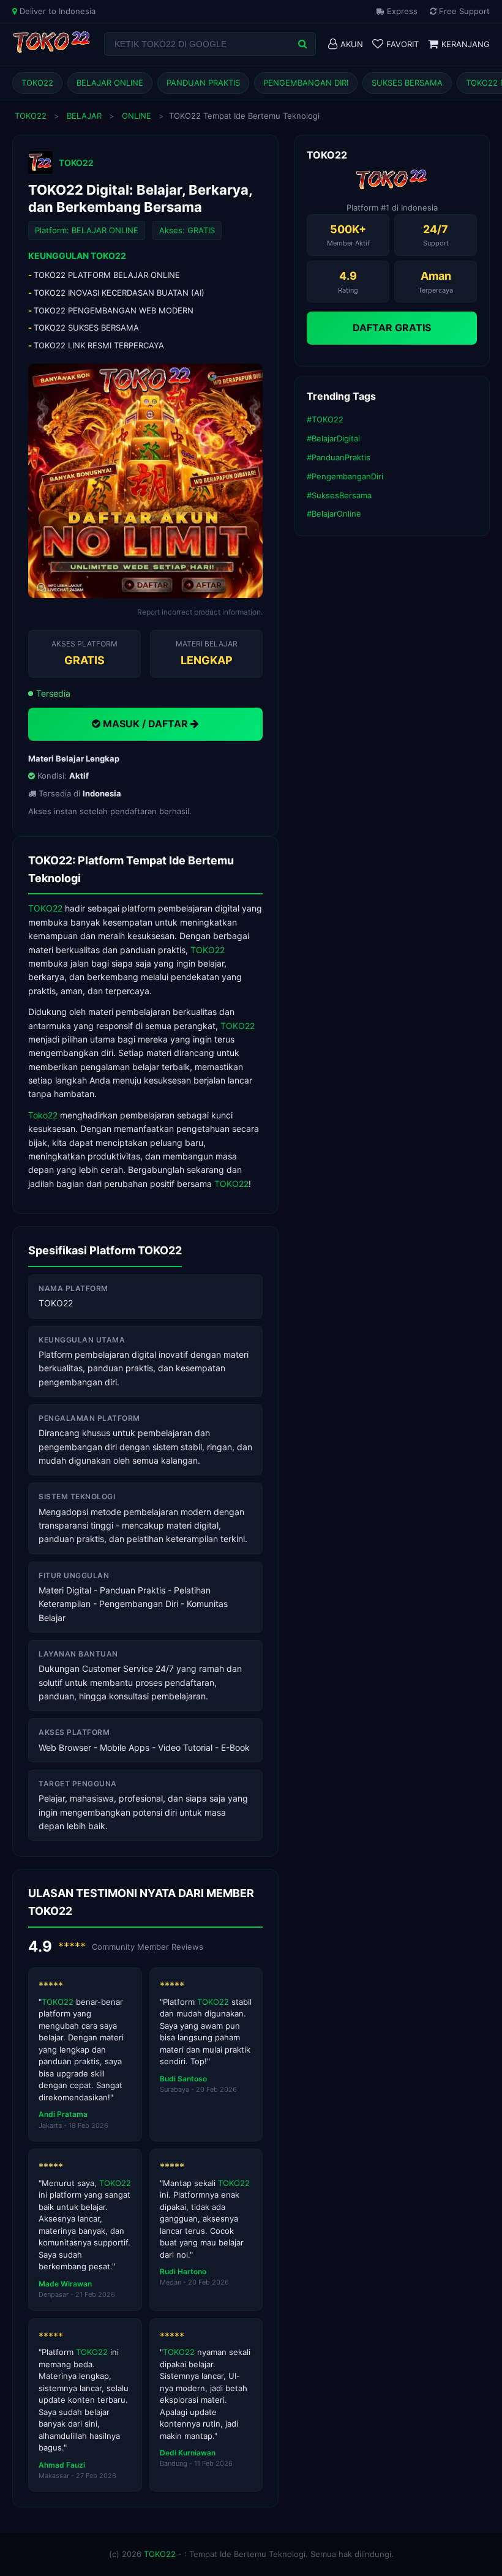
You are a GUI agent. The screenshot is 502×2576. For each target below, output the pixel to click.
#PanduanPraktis (339, 457)
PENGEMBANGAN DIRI (306, 83)
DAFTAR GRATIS (392, 328)
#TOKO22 (325, 419)
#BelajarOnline (334, 514)
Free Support (463, 11)
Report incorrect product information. (200, 612)
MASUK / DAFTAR (145, 724)
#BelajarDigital (333, 438)
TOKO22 (37, 83)
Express (401, 11)
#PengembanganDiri (345, 476)
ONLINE (137, 116)
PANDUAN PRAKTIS (203, 83)
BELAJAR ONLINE (110, 83)
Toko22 (43, 1115)
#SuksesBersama (339, 495)
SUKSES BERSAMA (407, 83)
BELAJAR (84, 116)
